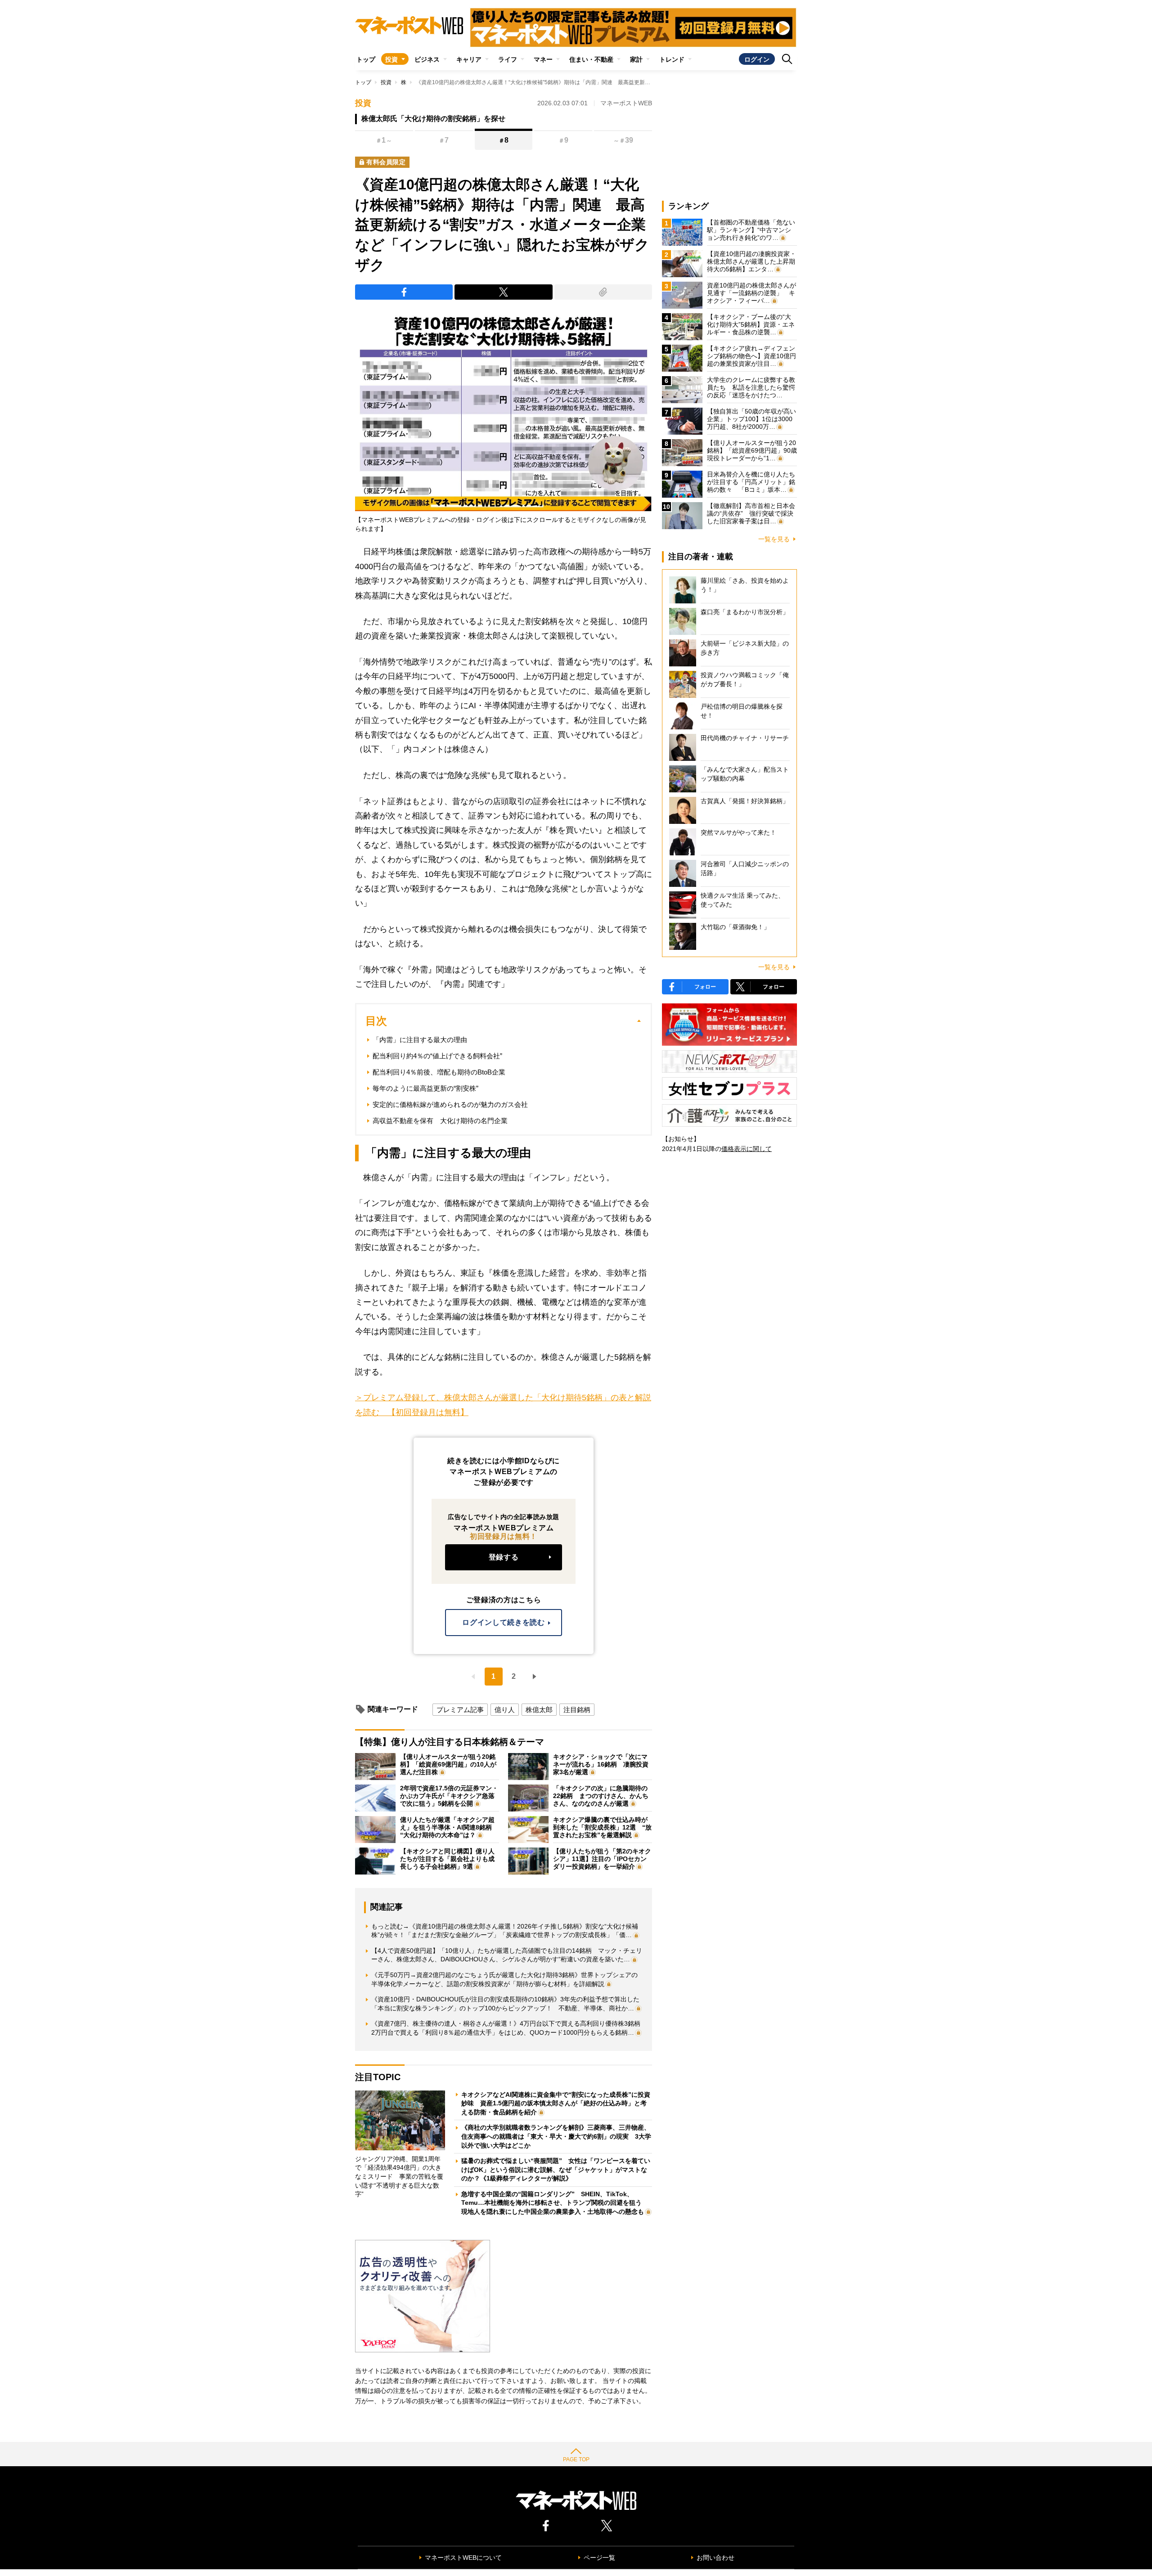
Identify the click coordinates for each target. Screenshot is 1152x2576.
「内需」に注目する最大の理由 (420, 1040)
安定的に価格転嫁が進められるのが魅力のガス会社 (450, 1104)
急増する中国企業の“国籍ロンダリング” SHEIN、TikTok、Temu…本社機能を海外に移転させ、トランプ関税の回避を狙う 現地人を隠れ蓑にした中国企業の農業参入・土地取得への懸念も (555, 2203)
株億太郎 (539, 1710)
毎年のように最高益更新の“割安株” (425, 1088)
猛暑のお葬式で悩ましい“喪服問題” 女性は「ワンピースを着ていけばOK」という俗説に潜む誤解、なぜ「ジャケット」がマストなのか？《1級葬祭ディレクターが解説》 (556, 2169)
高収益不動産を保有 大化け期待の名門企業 (440, 1121)
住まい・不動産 (591, 59)
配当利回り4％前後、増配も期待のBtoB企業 (439, 1072)
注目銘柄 (577, 1710)
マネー (543, 59)
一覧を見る (774, 539)
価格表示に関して (747, 1149)
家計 (636, 59)
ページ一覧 (599, 2558)
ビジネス (427, 59)
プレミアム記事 (460, 1710)
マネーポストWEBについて (463, 2558)
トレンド (672, 59)
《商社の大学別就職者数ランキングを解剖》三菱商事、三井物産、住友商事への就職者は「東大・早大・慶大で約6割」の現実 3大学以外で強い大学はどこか (556, 2136)
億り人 (505, 1710)
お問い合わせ (715, 2558)
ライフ (508, 59)
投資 (391, 59)
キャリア (469, 59)
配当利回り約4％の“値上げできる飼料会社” (437, 1056)
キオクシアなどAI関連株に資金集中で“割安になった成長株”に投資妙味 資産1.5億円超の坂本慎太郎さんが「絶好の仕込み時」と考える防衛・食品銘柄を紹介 (556, 2103)
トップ (366, 59)
